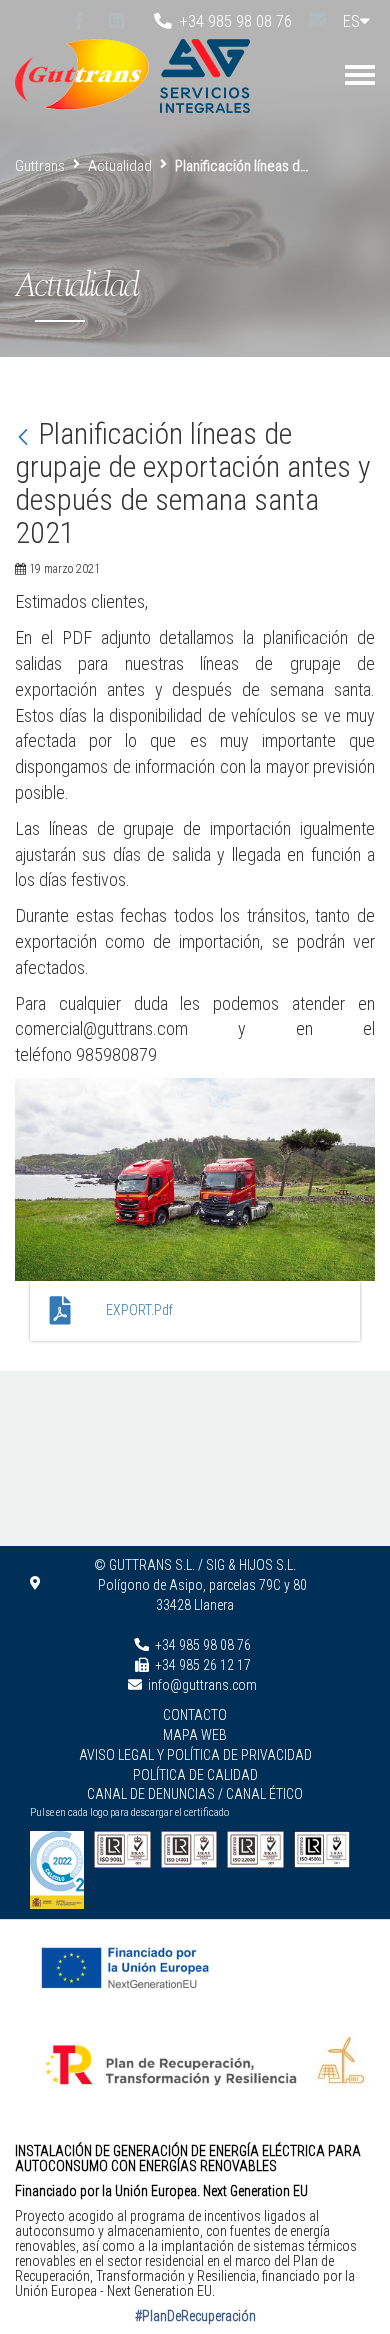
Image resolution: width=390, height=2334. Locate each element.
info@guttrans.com (202, 1685)
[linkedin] (116, 21)
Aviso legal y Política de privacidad (195, 1755)
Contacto (195, 1715)
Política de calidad (195, 1775)
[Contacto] (317, 18)
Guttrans (40, 166)
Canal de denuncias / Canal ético (195, 1794)
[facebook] (78, 21)
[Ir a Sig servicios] (204, 74)
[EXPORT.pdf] (63, 1311)
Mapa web (195, 1735)
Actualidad (120, 166)
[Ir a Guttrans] (87, 74)
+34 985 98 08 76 (231, 21)
